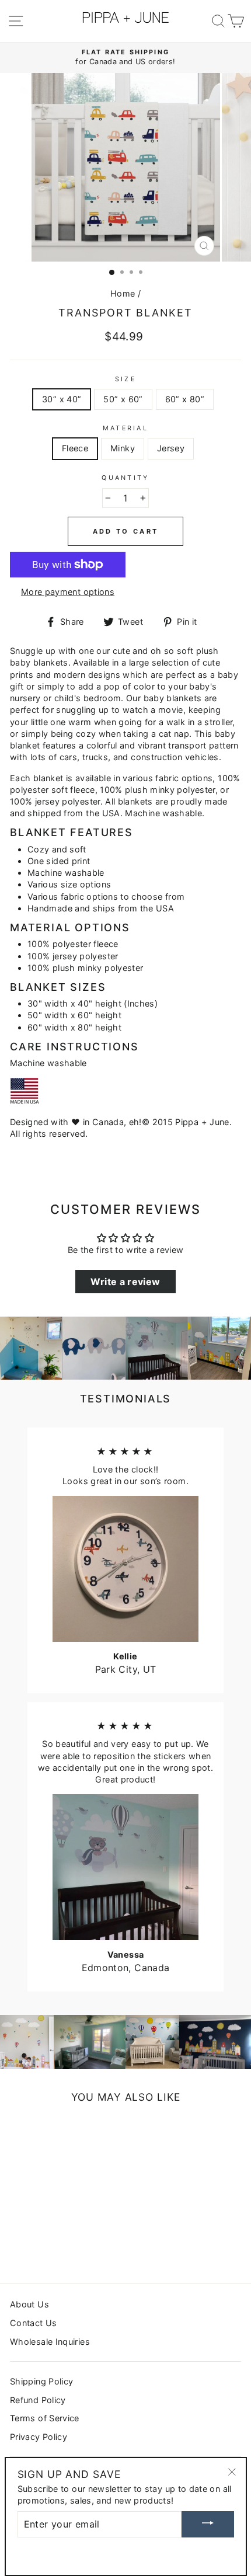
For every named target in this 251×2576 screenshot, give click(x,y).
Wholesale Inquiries (50, 2342)
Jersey (171, 448)
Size (125, 379)
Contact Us (34, 2323)
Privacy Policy (39, 2437)
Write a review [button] (125, 1282)
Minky (123, 448)
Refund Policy (38, 2400)
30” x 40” (62, 399)
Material (125, 428)
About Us (29, 2304)
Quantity (125, 478)
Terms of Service (45, 2418)
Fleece (75, 448)
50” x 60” (123, 399)
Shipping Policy (41, 2381)
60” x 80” (185, 399)
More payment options (68, 592)
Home (123, 293)
